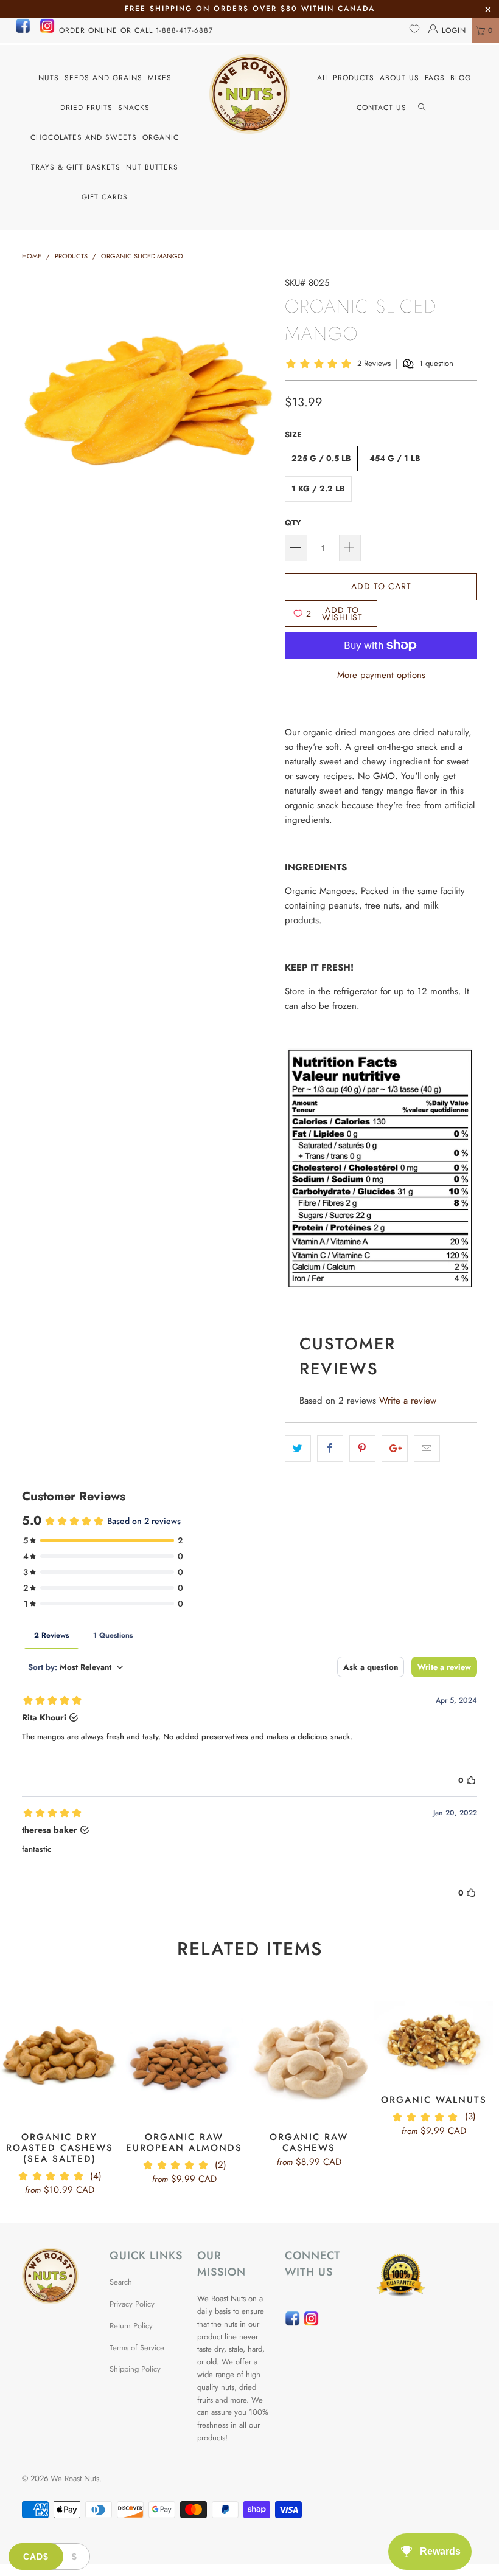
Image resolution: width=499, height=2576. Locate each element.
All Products (346, 78)
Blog (461, 78)
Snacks (134, 108)
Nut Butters (152, 167)
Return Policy (131, 2326)
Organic (161, 137)
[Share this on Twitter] (298, 1449)
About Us (400, 78)
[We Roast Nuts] (249, 94)
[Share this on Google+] (395, 1449)
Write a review (408, 1401)
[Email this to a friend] (427, 1449)
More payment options (381, 675)
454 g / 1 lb (395, 458)
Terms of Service (137, 2348)
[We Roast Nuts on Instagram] (47, 31)
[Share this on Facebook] (330, 1449)
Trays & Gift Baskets (76, 167)
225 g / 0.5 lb (321, 458)
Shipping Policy (135, 2369)
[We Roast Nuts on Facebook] (23, 31)
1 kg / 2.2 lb (318, 489)
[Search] (422, 108)
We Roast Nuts (75, 2478)
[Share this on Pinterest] (362, 1449)
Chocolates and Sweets (84, 137)
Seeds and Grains (103, 78)
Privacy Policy (132, 2304)
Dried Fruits (86, 108)
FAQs (435, 78)
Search (121, 2282)
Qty (293, 523)
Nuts (49, 78)
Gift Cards (105, 197)
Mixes (160, 78)
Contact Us (382, 108)
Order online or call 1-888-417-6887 (136, 30)
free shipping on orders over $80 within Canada (250, 9)
